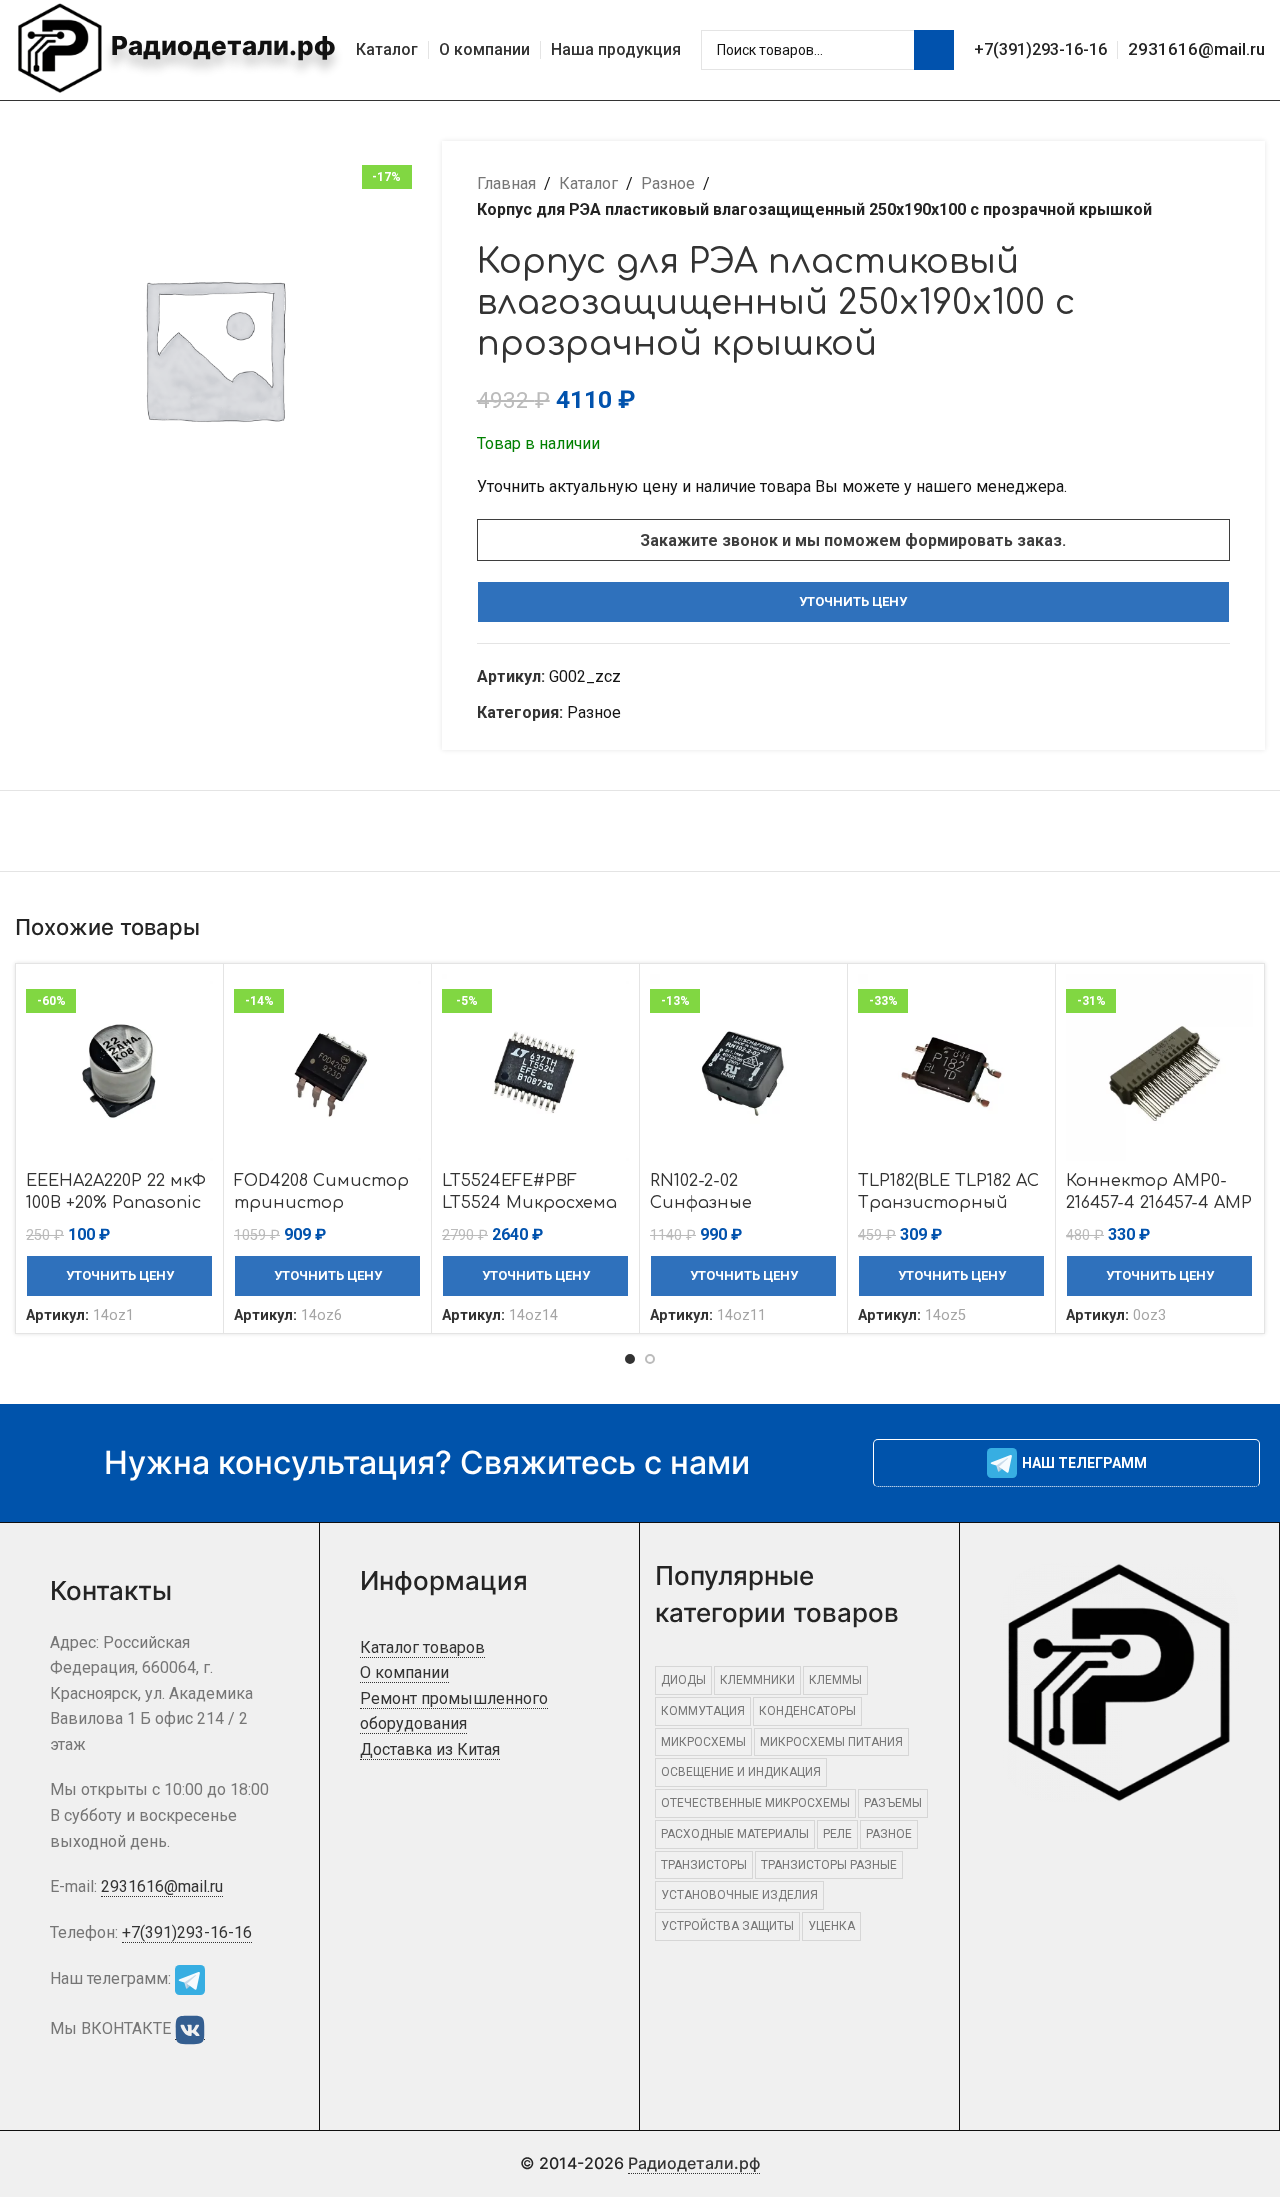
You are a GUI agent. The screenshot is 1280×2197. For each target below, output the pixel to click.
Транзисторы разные (829, 1865)
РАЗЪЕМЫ (893, 1803)
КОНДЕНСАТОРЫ (807, 1711)
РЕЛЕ (837, 1834)
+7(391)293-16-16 (1040, 49)
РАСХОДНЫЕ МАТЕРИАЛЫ (735, 1834)
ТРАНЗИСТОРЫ (704, 1865)
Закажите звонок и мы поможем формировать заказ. (853, 540)
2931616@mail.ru (1196, 49)
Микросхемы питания (831, 1742)
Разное (668, 183)
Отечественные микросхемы (755, 1803)
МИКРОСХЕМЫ (703, 1742)
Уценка (831, 1926)
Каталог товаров (422, 1647)
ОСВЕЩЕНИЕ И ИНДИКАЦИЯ (741, 1772)
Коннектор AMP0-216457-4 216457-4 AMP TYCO (1159, 1203)
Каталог (588, 183)
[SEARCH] (934, 50)
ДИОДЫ (683, 1680)
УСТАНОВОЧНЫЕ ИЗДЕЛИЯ (739, 1895)
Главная (506, 183)
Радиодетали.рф (220, 45)
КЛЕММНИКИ (757, 1680)
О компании (404, 1672)
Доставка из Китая (430, 1749)
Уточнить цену (853, 601)
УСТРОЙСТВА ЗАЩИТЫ (727, 1926)
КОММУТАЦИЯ (703, 1711)
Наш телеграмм (1084, 1463)
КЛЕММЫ (835, 1680)
